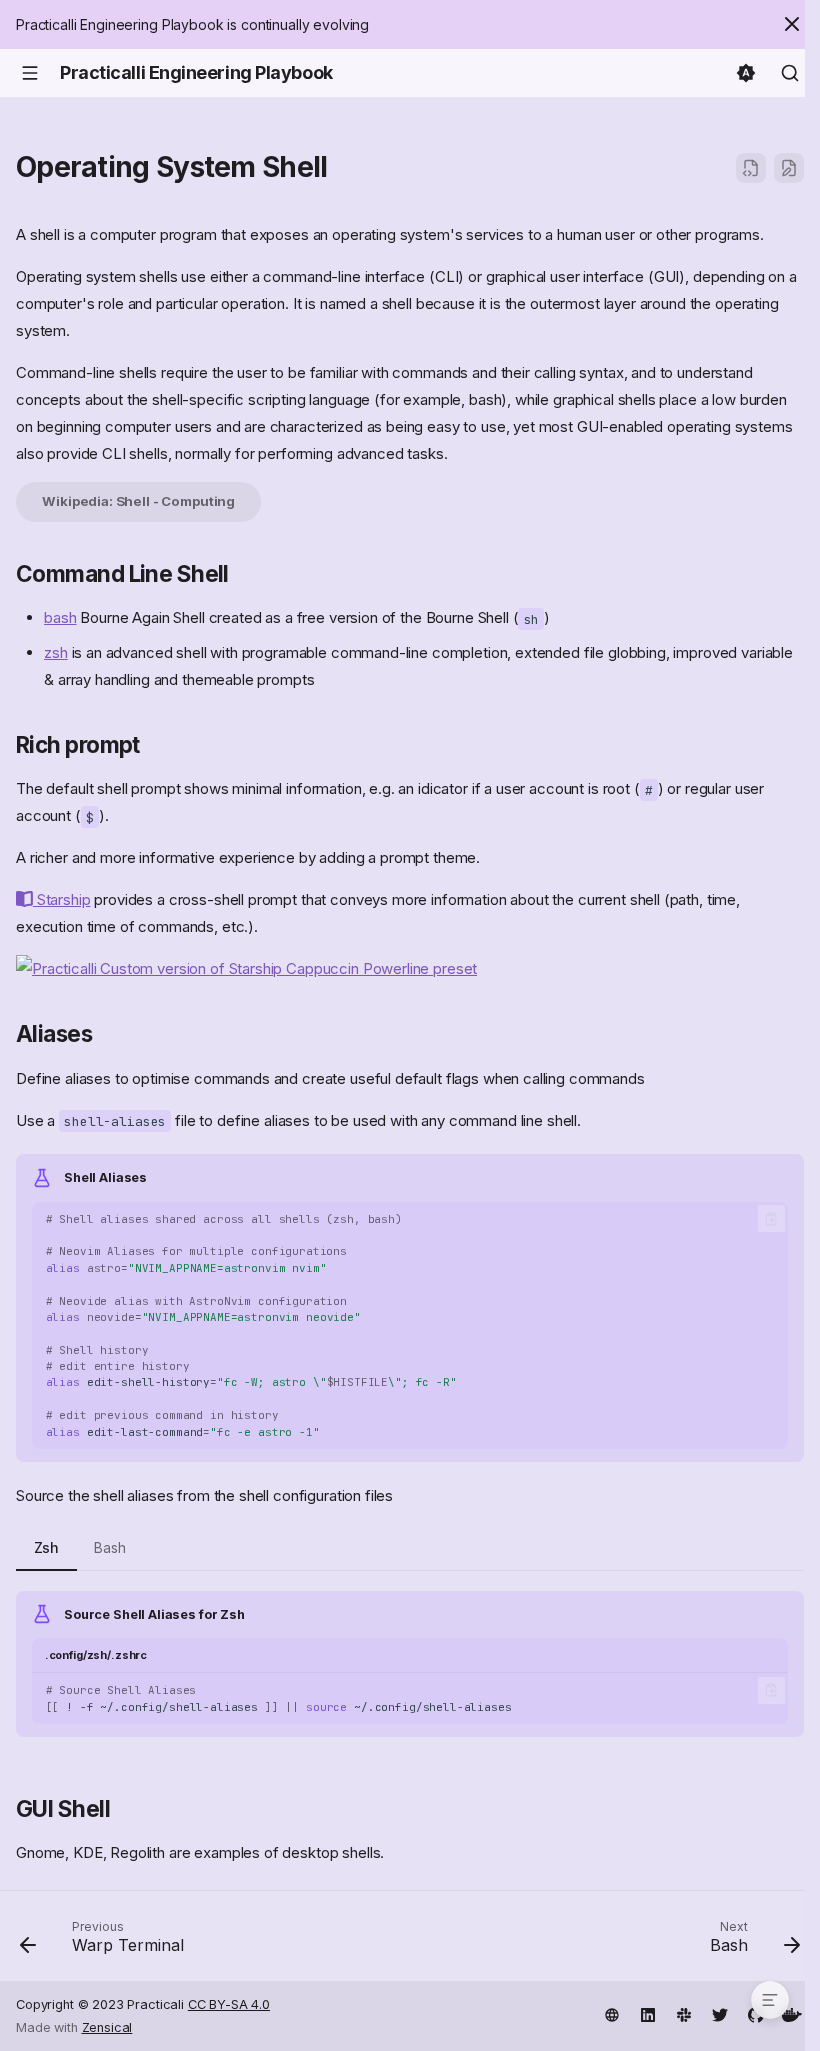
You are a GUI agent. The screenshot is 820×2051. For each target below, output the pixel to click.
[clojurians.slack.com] (684, 2013)
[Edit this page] (789, 168)
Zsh (47, 1547)
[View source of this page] (751, 168)
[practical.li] (612, 2013)
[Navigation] (30, 73)
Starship (62, 899)
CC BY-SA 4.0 (229, 2004)
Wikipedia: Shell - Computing (138, 501)
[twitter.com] (720, 2013)
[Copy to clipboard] (771, 1218)
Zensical (107, 2027)
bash (60, 617)
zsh (56, 652)
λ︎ (347, 167)
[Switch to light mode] (746, 73)
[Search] (790, 73)
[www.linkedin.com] (648, 2013)
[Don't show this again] (792, 24)
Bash (109, 1547)
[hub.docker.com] (792, 2013)
